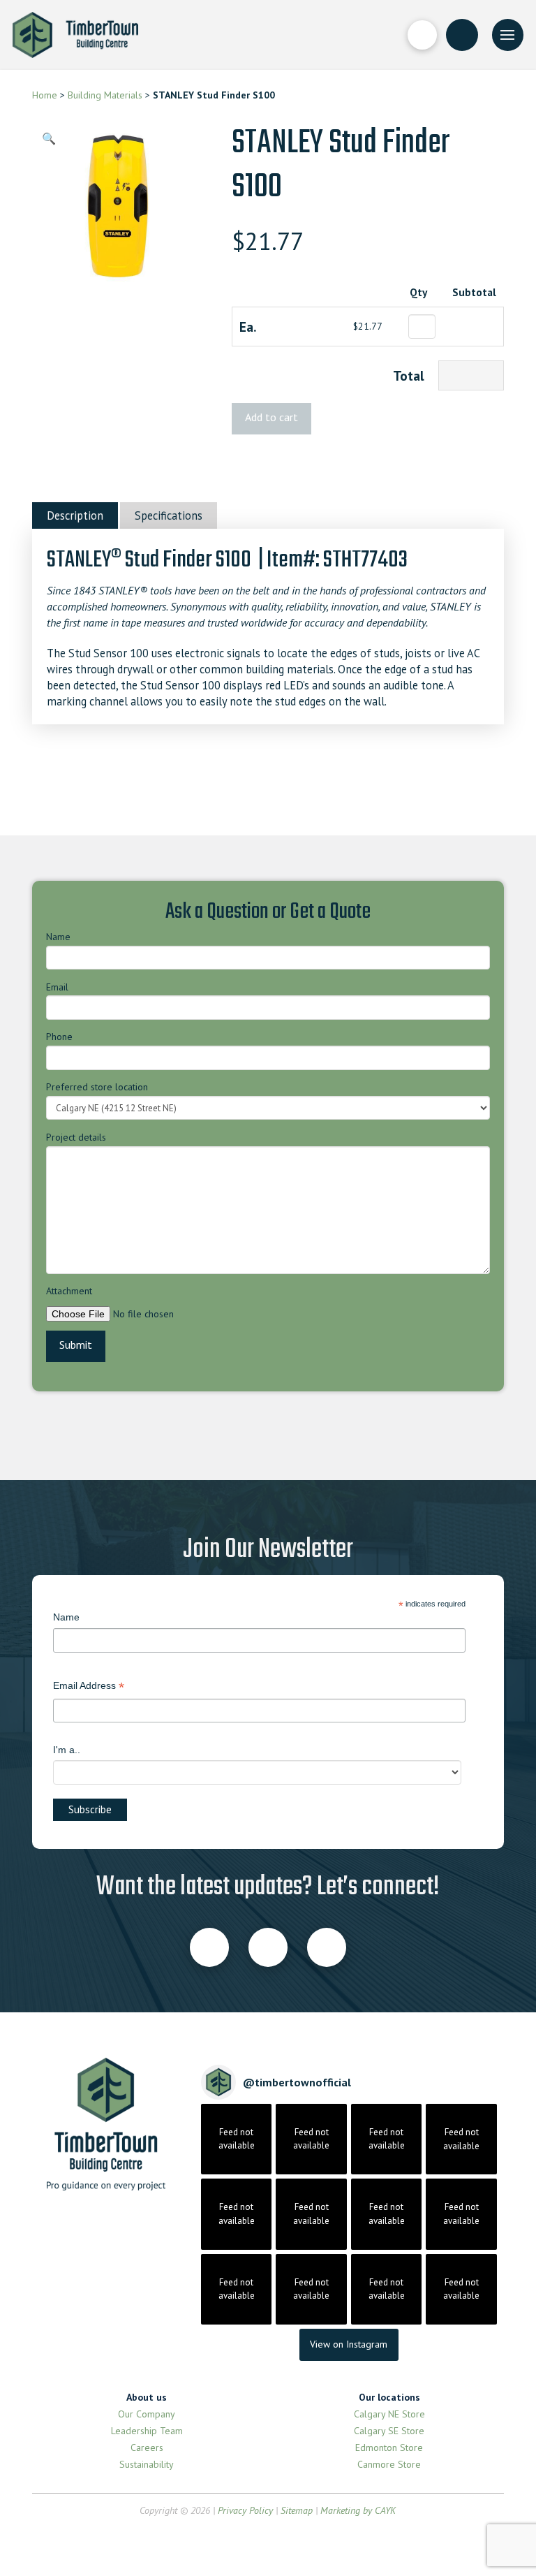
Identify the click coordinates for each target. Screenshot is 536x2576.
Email (57, 987)
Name (58, 937)
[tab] (75, 515)
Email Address (89, 1687)
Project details (76, 1137)
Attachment (69, 1291)
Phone (59, 1037)
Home (45, 95)
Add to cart (271, 417)
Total (409, 375)
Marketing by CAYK (358, 2510)
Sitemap (297, 2510)
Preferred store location (97, 1087)
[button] (422, 35)
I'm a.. (67, 1750)
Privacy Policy (245, 2510)
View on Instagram (349, 2344)
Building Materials (105, 95)
